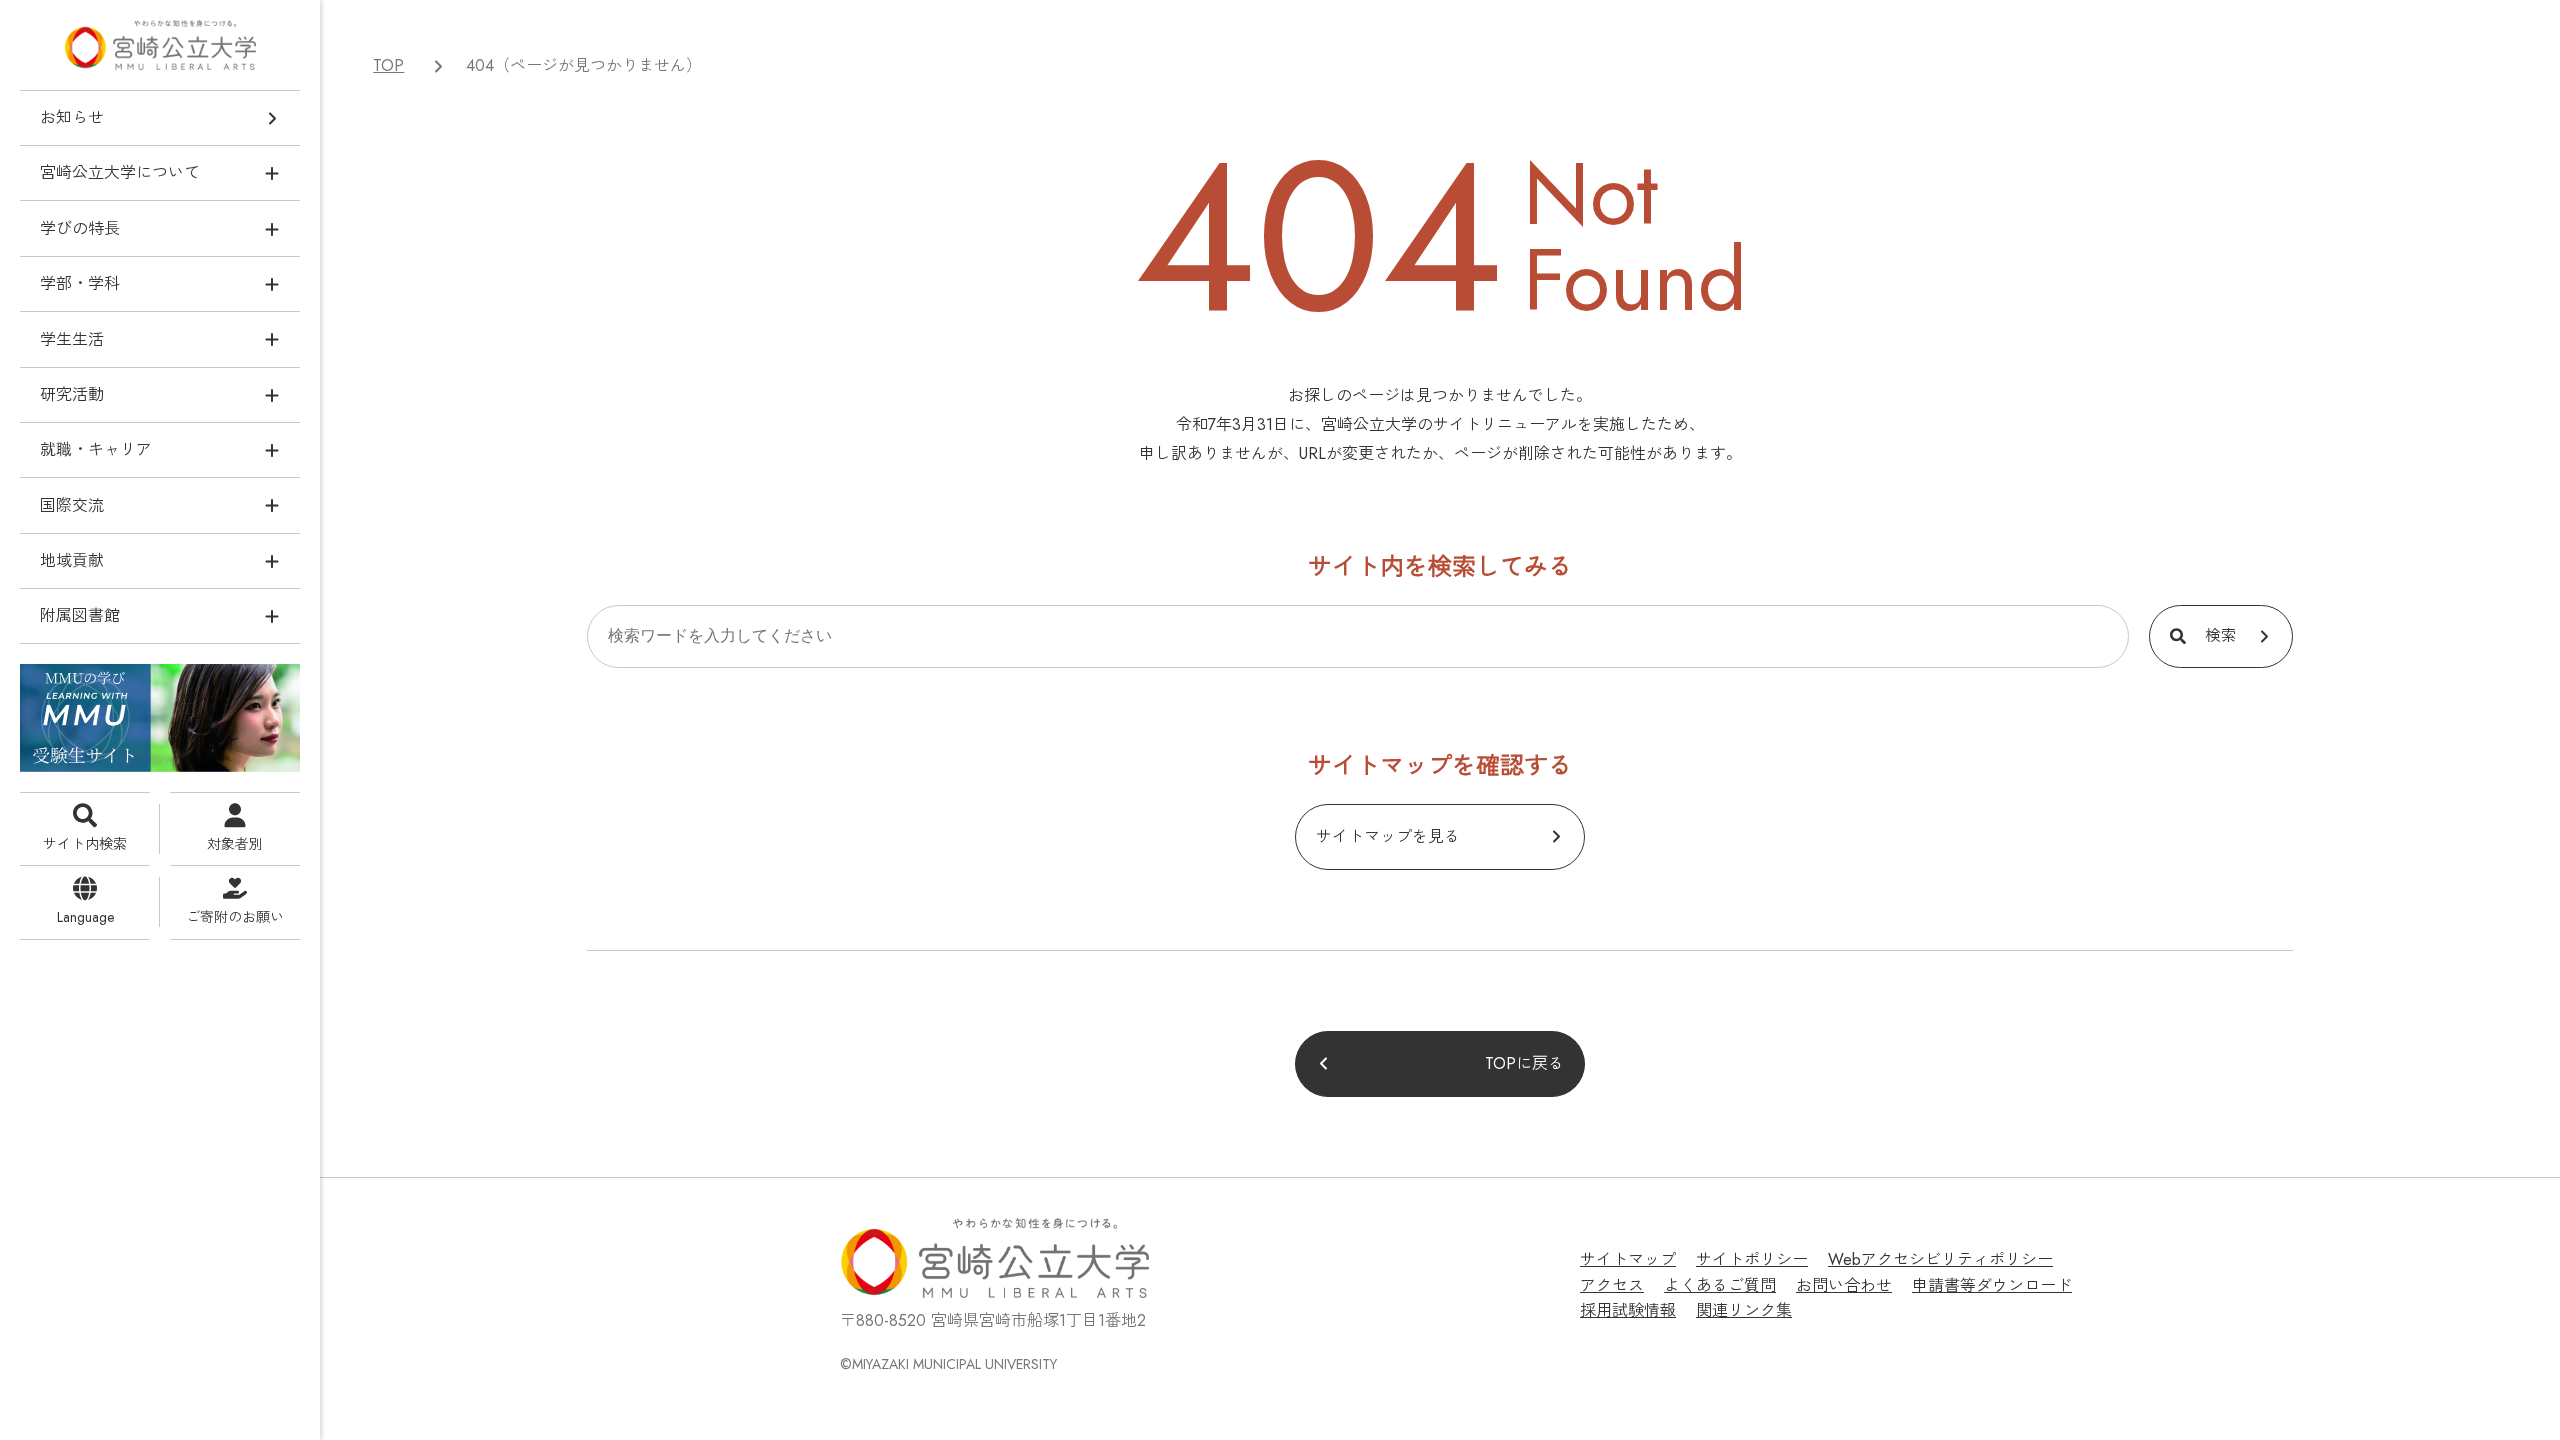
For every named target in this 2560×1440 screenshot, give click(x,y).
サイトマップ (1628, 1259)
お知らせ (72, 117)
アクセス (1612, 1285)
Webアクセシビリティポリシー (1940, 1259)
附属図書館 (80, 615)
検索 (2221, 635)
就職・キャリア (96, 449)
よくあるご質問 (1720, 1285)
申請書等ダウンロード (1992, 1285)
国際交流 (72, 505)
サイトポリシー (1752, 1259)
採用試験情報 (1628, 1310)
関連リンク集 (1744, 1310)
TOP (388, 65)
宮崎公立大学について (120, 172)
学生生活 (72, 339)
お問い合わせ (1844, 1285)
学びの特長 (80, 228)
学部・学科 (80, 283)
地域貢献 (72, 560)
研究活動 (72, 394)
